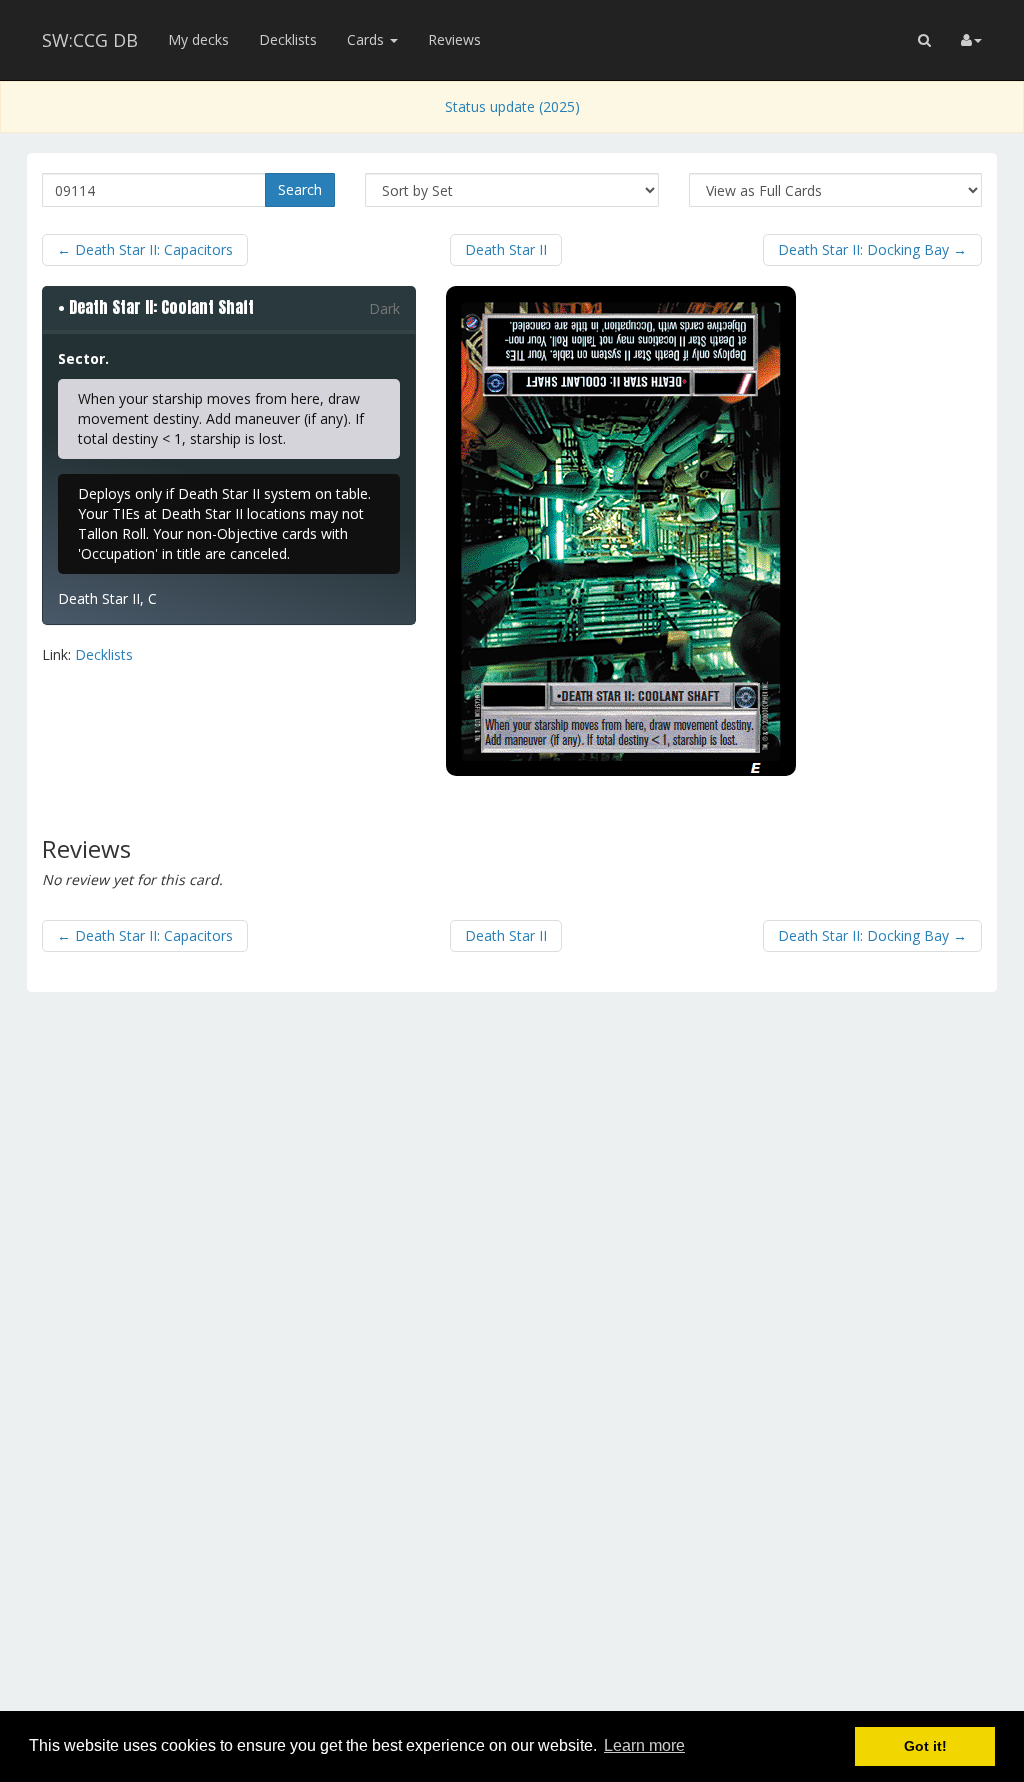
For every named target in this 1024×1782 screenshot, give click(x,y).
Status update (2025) (512, 106)
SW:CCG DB (90, 40)
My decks (198, 39)
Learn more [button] (644, 1745)
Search (300, 189)
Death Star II (506, 249)
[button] (924, 40)
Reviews (454, 39)
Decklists (288, 39)
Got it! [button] (925, 1746)
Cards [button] (367, 39)
